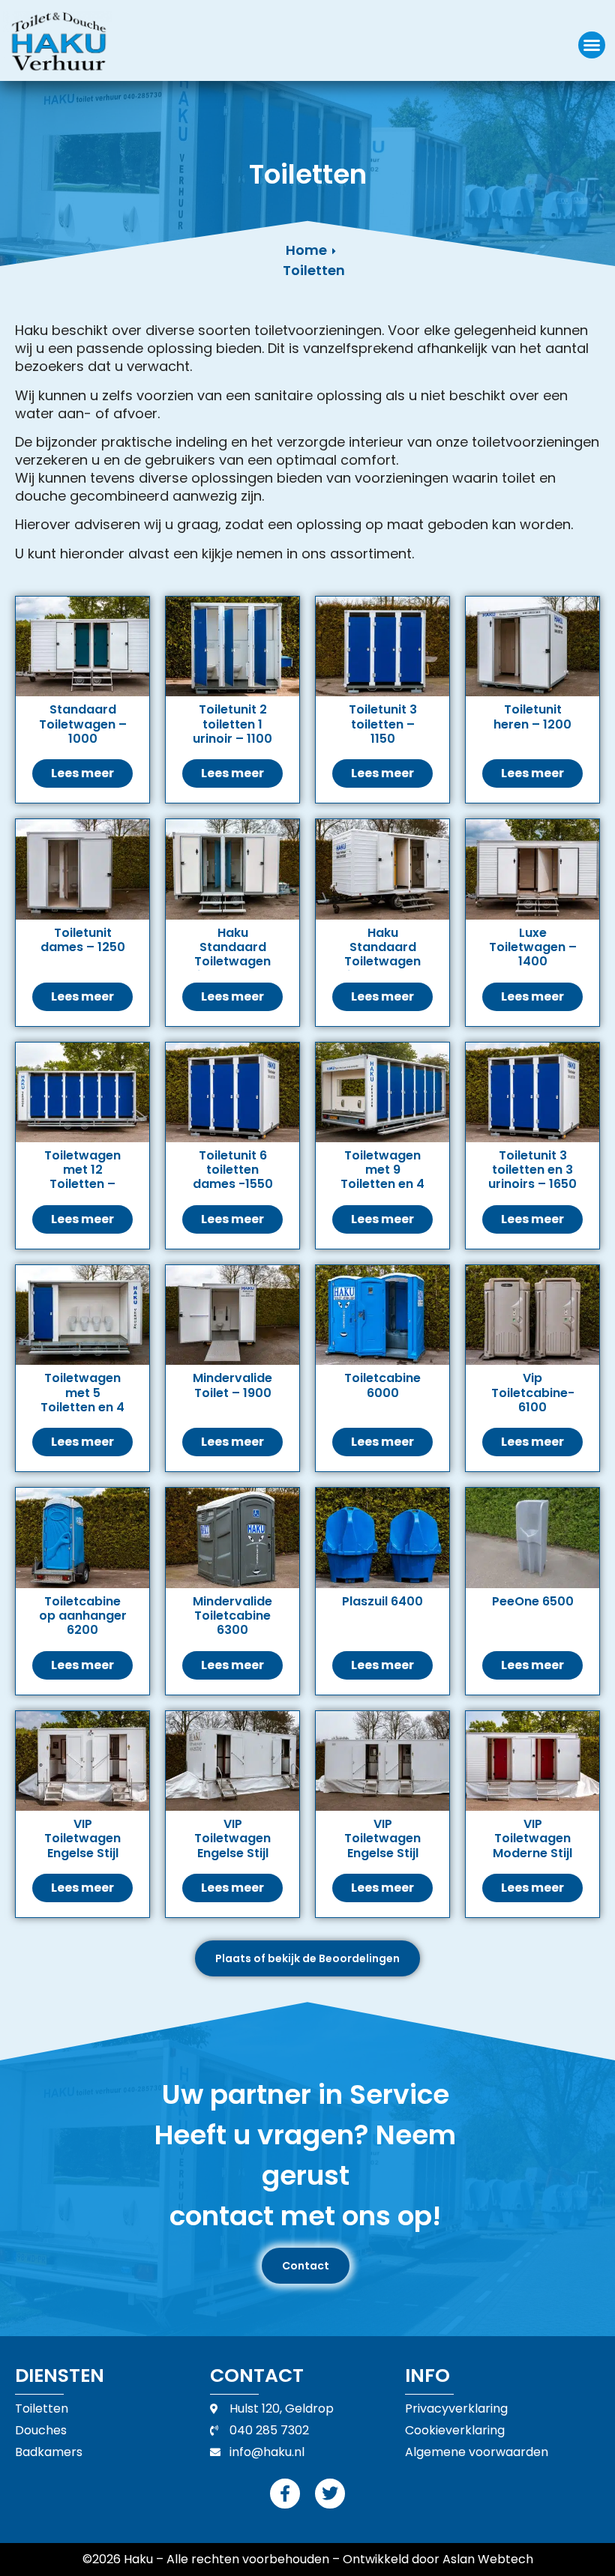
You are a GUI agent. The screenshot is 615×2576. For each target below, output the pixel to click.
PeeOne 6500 (533, 1601)
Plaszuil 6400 (382, 1601)
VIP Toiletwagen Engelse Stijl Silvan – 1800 (82, 1846)
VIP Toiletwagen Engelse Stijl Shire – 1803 (382, 1846)
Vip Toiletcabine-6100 (533, 1392)
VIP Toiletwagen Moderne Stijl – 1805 (532, 1846)
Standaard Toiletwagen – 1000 (83, 724)
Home (306, 250)
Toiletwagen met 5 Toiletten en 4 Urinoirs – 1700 (82, 1407)
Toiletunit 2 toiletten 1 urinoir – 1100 (232, 724)
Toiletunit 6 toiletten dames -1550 (233, 1170)
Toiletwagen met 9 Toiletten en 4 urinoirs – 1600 (382, 1184)
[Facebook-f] (285, 2494)
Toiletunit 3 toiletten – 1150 (383, 724)
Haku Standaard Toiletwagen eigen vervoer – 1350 (382, 962)
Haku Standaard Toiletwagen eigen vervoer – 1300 (232, 962)
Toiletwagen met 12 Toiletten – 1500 (82, 1177)
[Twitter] (330, 2494)
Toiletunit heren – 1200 (532, 717)
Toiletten (314, 270)
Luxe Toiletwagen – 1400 (533, 947)
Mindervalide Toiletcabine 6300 (232, 1616)
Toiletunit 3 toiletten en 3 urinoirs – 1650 (532, 1170)
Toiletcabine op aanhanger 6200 (83, 1616)
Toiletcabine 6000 (382, 1385)
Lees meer (82, 773)
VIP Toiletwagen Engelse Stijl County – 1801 (233, 1846)
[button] (592, 45)
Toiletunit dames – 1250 (83, 940)
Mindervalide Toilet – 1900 (232, 1385)
